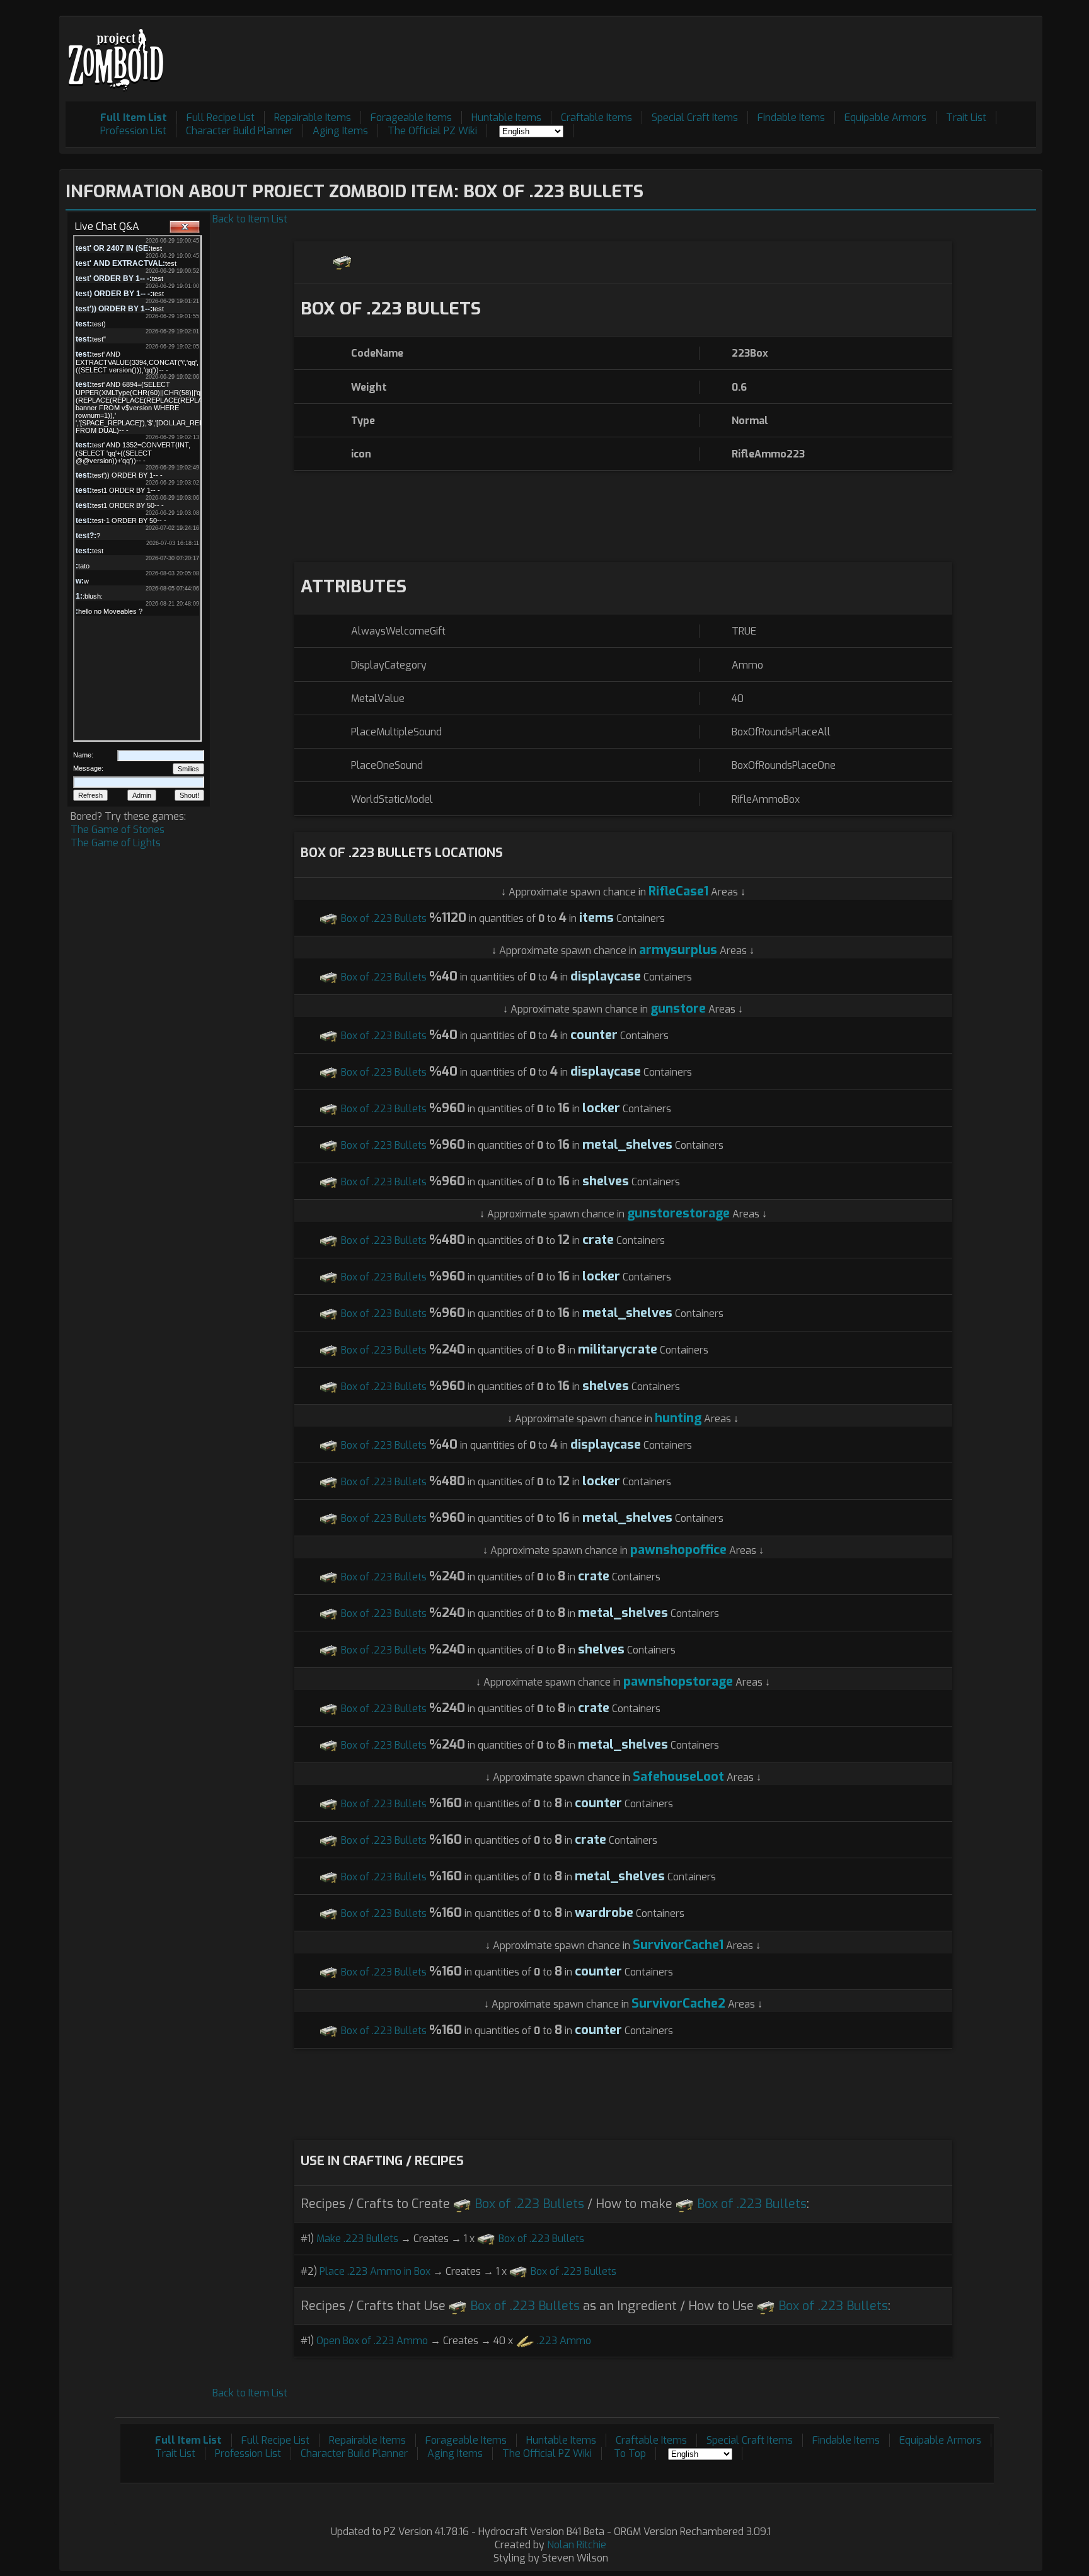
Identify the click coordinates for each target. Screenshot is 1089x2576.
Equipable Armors (885, 118)
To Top (630, 2453)
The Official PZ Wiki (432, 131)
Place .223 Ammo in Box (375, 2271)
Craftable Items (596, 118)
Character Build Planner (239, 131)
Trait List (966, 118)
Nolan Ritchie (577, 2545)
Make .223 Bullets (357, 2239)
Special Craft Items (695, 118)
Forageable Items (411, 118)
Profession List (133, 131)
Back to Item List (250, 219)
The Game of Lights (116, 843)
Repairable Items (313, 118)
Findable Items (791, 118)
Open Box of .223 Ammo (372, 2341)
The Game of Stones (118, 830)
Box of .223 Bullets (384, 918)
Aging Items (340, 131)
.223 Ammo (564, 2341)
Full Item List (134, 118)
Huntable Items (506, 118)
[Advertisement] (807, 51)
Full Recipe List (221, 118)
